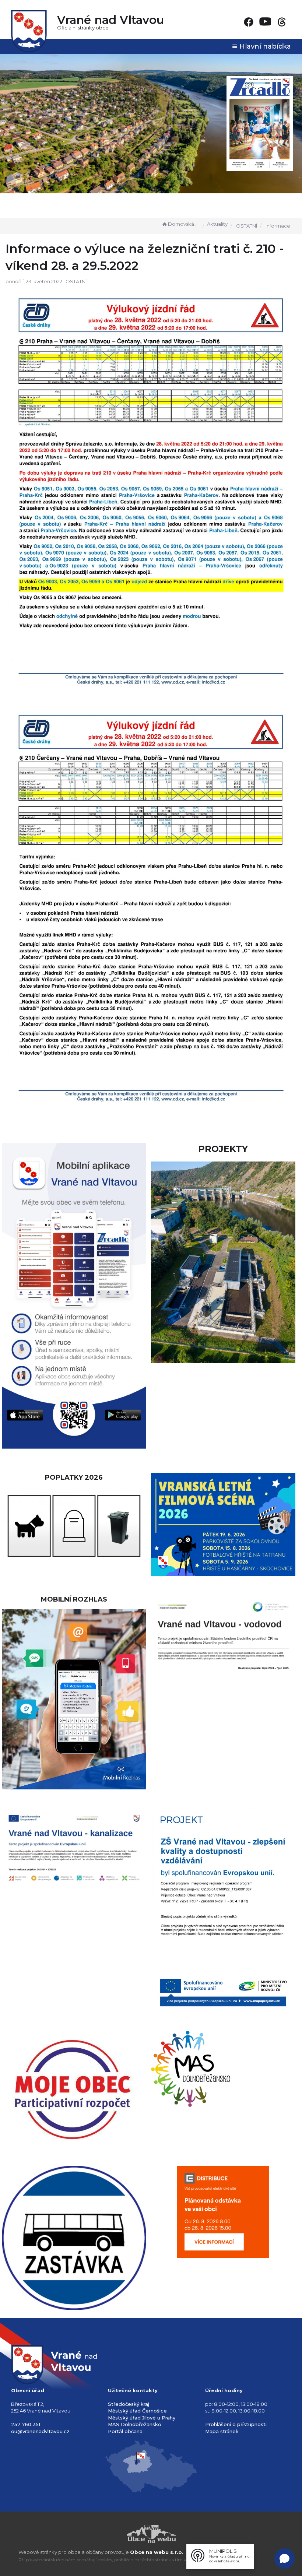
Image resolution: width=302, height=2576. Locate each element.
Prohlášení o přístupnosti (236, 2424)
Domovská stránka (184, 224)
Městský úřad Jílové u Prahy (142, 2418)
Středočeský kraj (129, 2404)
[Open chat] (285, 2559)
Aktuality (217, 224)
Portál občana (125, 2431)
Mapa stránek (222, 2431)
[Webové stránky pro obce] (151, 2534)
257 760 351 (26, 2424)
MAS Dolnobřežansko (135, 2424)
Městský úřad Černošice (137, 2411)
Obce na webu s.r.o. (157, 2552)
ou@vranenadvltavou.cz (40, 2431)
